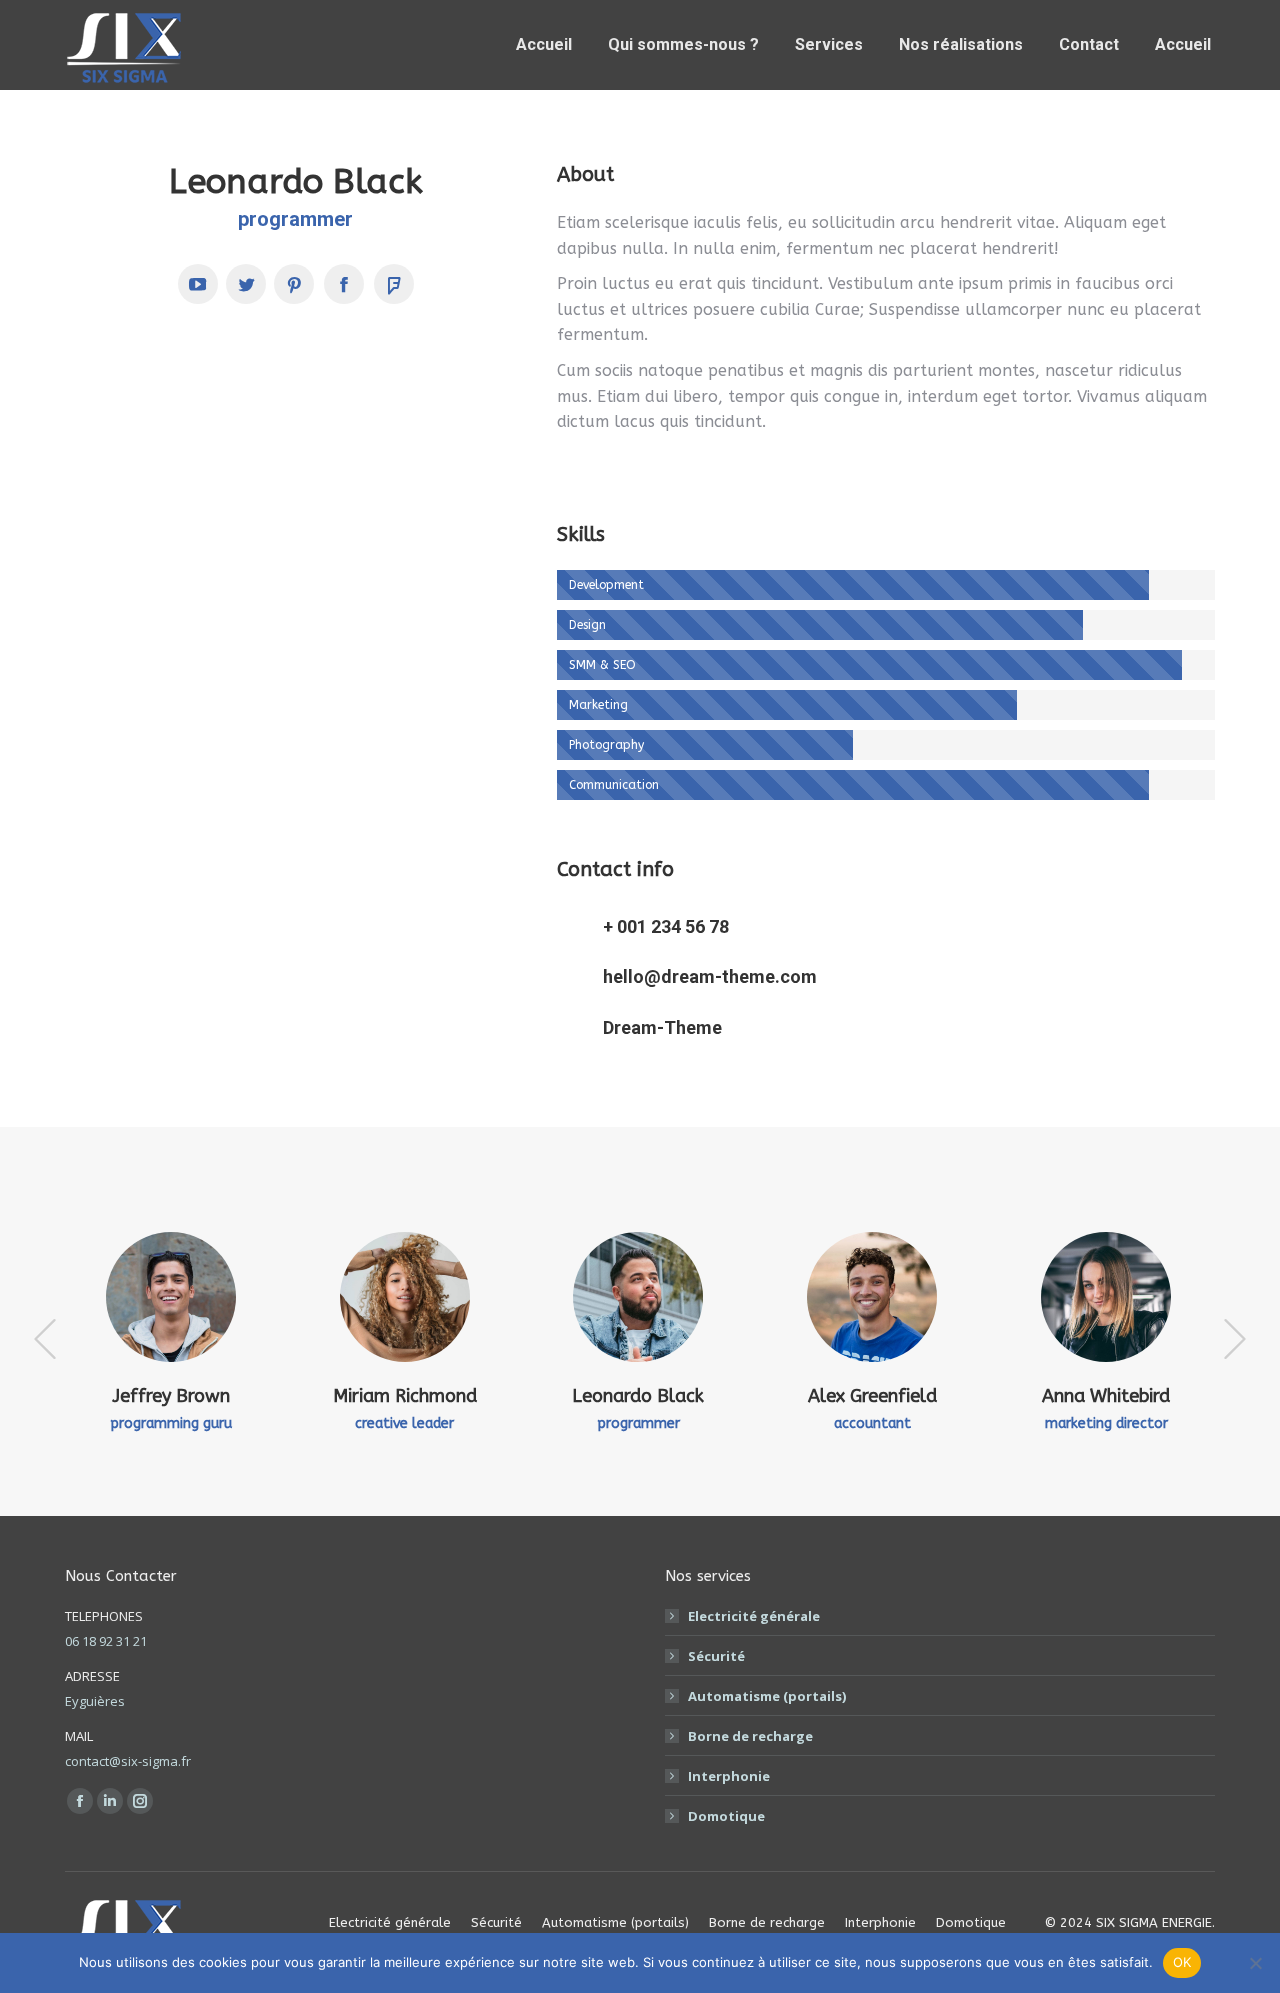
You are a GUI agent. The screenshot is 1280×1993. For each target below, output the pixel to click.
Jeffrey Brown (171, 1396)
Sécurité (716, 1656)
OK (1182, 1962)
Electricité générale (754, 1616)
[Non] (1255, 1963)
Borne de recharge (750, 1736)
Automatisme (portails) (767, 1696)
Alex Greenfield (872, 1396)
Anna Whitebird (1106, 1396)
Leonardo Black (638, 1396)
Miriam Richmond (405, 1396)
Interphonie (729, 1776)
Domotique (726, 1816)
